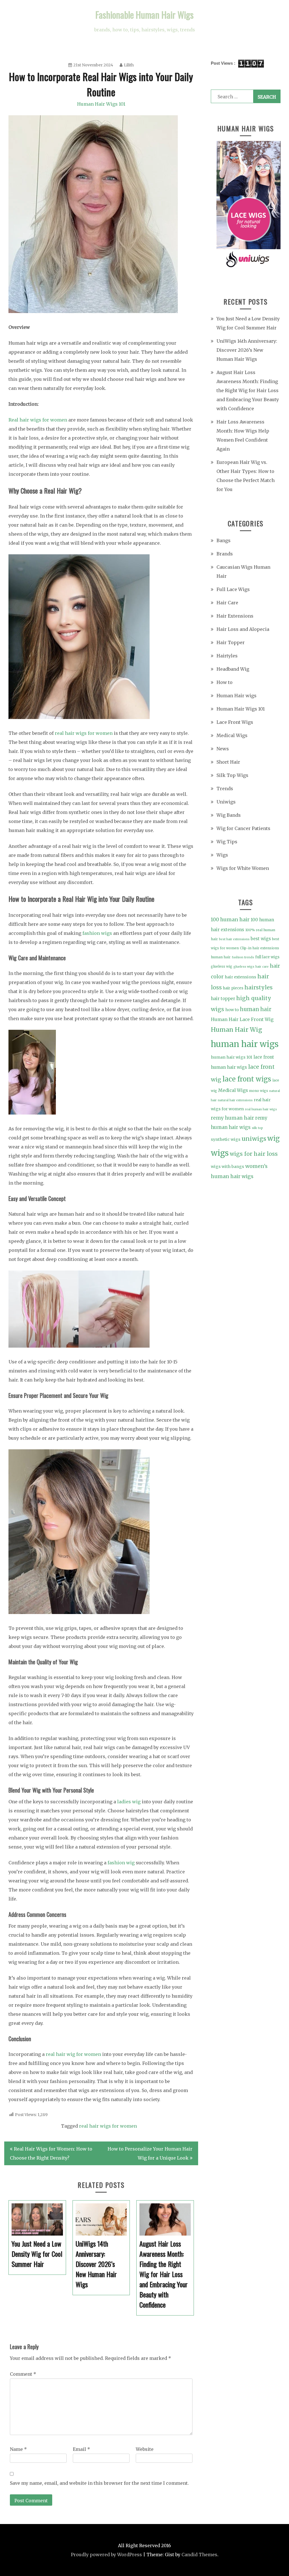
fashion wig (121, 1863)
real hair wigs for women (84, 733)
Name (18, 2449)
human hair (256, 1009)
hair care (262, 967)
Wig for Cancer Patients (243, 828)
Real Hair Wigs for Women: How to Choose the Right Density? (51, 2153)
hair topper (223, 999)
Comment (23, 2374)
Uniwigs (226, 802)
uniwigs (254, 1139)
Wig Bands (229, 815)
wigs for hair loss (254, 1154)
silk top (257, 1128)
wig (273, 1139)
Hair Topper (231, 642)
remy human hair (232, 1118)
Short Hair (228, 762)
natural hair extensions (235, 1100)
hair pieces (233, 988)
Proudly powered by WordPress (106, 2555)
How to (225, 682)
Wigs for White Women (243, 868)
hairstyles (259, 987)
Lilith (129, 65)
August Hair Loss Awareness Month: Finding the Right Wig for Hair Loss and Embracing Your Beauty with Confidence (248, 390)
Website (145, 2449)
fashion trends (243, 957)
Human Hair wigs (237, 696)
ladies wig (129, 1802)
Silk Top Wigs (232, 775)
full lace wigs (267, 957)
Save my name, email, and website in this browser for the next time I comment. (99, 2483)
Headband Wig (233, 669)
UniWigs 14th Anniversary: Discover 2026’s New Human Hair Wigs (247, 350)
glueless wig (222, 966)
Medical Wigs (232, 735)
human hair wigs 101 (232, 1057)
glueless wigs (244, 967)
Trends (225, 789)
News (223, 749)
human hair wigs (245, 1044)
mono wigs (259, 1091)
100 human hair (230, 920)
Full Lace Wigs (233, 589)
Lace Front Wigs (235, 722)
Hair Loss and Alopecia (243, 629)
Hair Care (227, 603)
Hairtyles (227, 656)
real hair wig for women (73, 2054)
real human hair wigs (261, 1109)
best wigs (261, 939)
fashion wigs (97, 933)
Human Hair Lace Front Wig (242, 1019)
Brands (225, 554)
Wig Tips (227, 842)
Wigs (222, 855)
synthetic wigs (226, 1139)
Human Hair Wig (237, 1030)
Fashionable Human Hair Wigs (144, 15)
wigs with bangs (227, 1167)
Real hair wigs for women (38, 420)
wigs (220, 1153)
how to (232, 1010)
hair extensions (240, 977)
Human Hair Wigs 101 (101, 104)
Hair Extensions (235, 616)
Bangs (224, 540)
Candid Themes (199, 2555)
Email (81, 2449)
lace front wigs (247, 1079)
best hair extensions (234, 939)
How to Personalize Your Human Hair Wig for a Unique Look (150, 2153)
